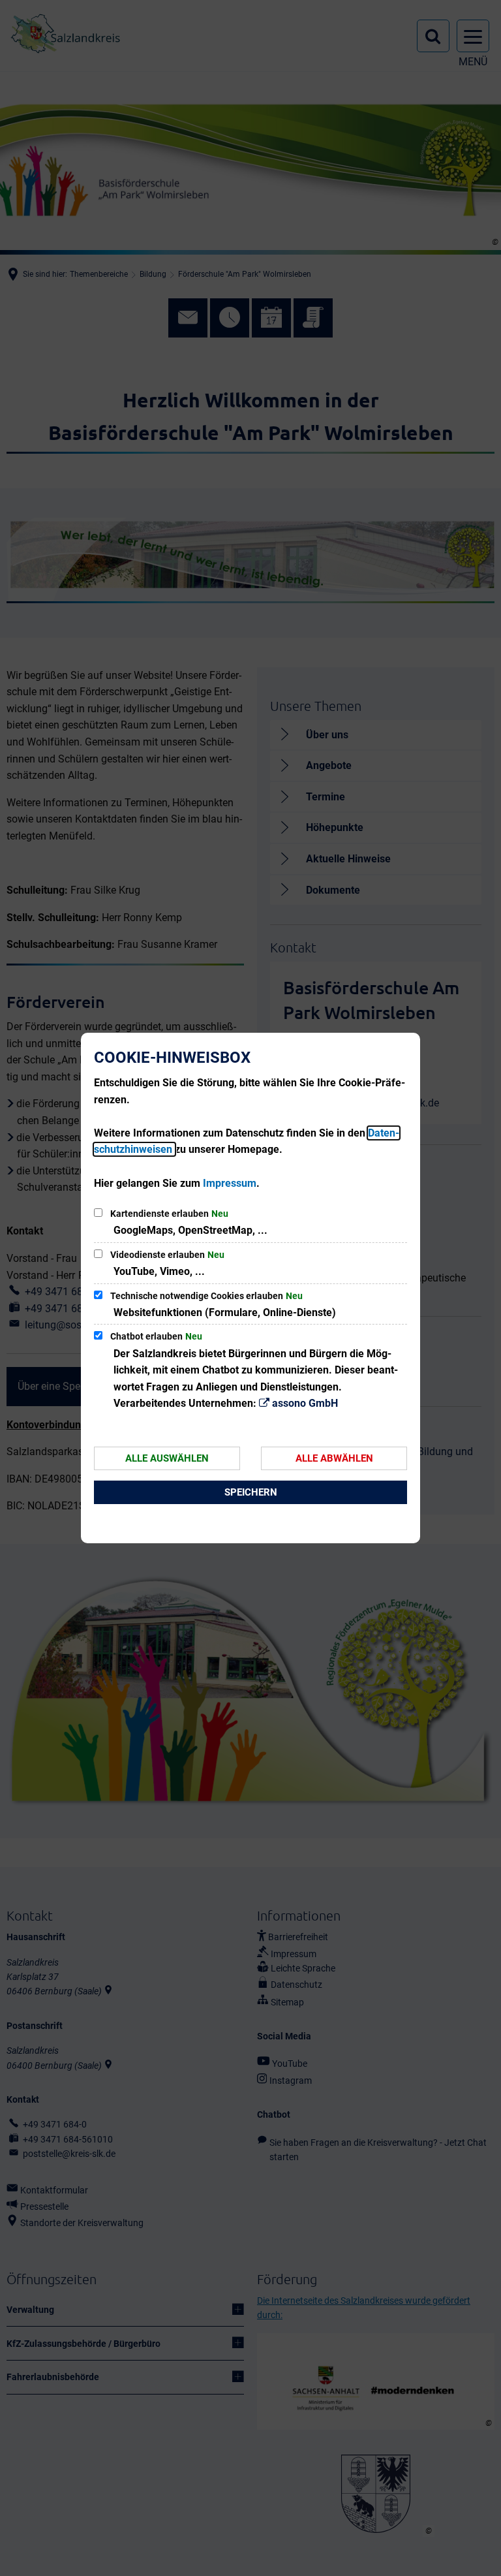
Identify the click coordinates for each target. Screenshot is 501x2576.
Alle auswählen (167, 1458)
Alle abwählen (334, 1458)
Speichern (251, 1492)
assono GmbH (305, 1403)
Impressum (230, 1183)
